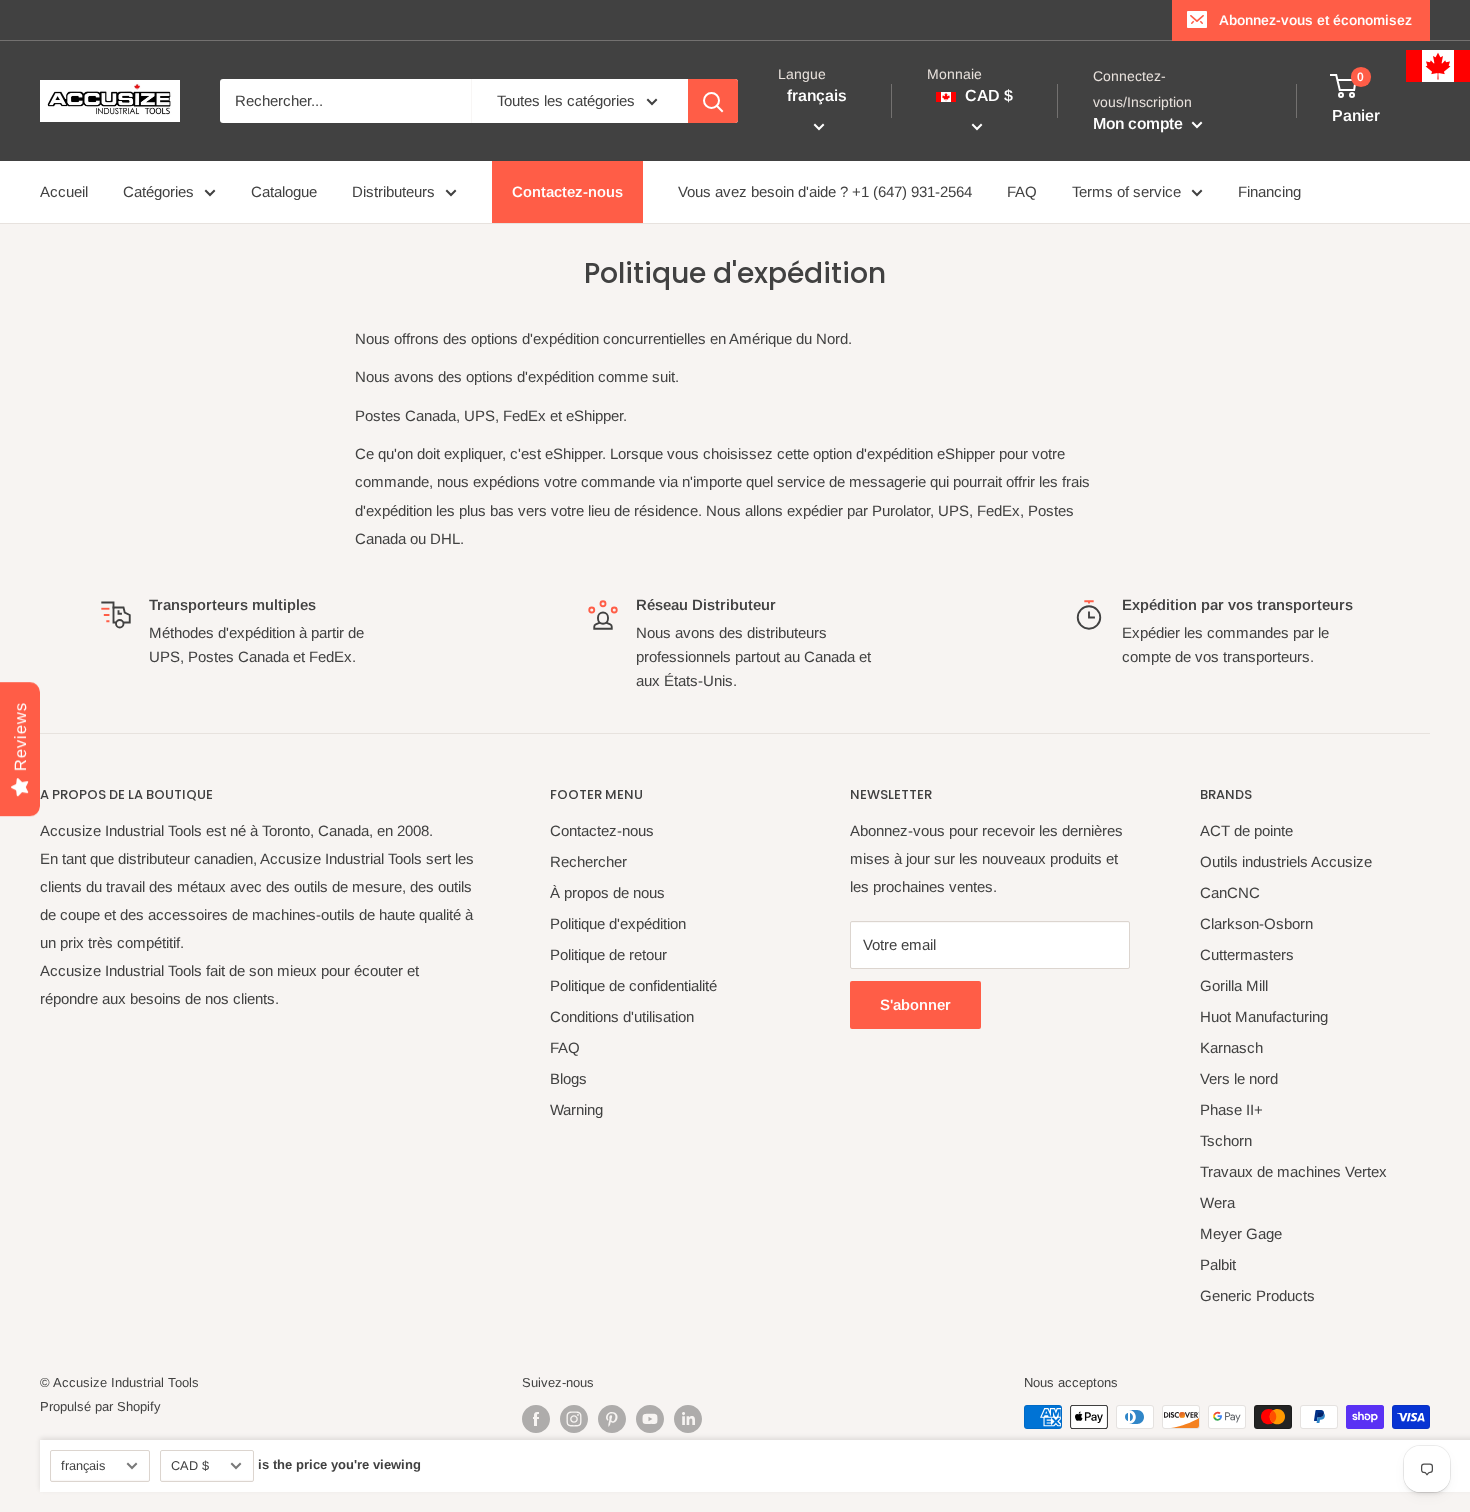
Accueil (64, 191)
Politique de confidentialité (633, 985)
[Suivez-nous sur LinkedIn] (688, 1419)
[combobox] (345, 101)
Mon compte (1140, 123)
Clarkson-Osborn (1256, 923)
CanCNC (1230, 892)
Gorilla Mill (1234, 985)
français (83, 1465)
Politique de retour (608, 954)
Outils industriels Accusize (1286, 861)
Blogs (568, 1078)
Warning (576, 1109)
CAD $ (190, 1465)
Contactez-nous (567, 191)
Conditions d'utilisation (622, 1016)
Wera (1217, 1202)
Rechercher (588, 861)
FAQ (1022, 191)
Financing (1269, 191)
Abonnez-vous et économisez (1315, 20)
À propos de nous (607, 892)
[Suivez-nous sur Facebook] (536, 1419)
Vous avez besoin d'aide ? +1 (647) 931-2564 (825, 191)
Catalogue (284, 191)
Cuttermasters (1247, 954)
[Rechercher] (713, 101)
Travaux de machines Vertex (1293, 1171)
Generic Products (1257, 1295)
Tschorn (1226, 1140)
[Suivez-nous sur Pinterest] (612, 1419)
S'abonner (915, 1004)
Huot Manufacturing (1264, 1016)
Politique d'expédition (618, 923)
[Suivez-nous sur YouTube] (650, 1419)
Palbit (1218, 1264)
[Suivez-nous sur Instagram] (574, 1419)
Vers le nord (1239, 1078)
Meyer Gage (1241, 1233)
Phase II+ (1231, 1109)
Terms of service (1126, 191)
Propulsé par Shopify (100, 1406)
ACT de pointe (1246, 830)
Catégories (158, 191)
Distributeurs (393, 191)
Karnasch (1231, 1047)
